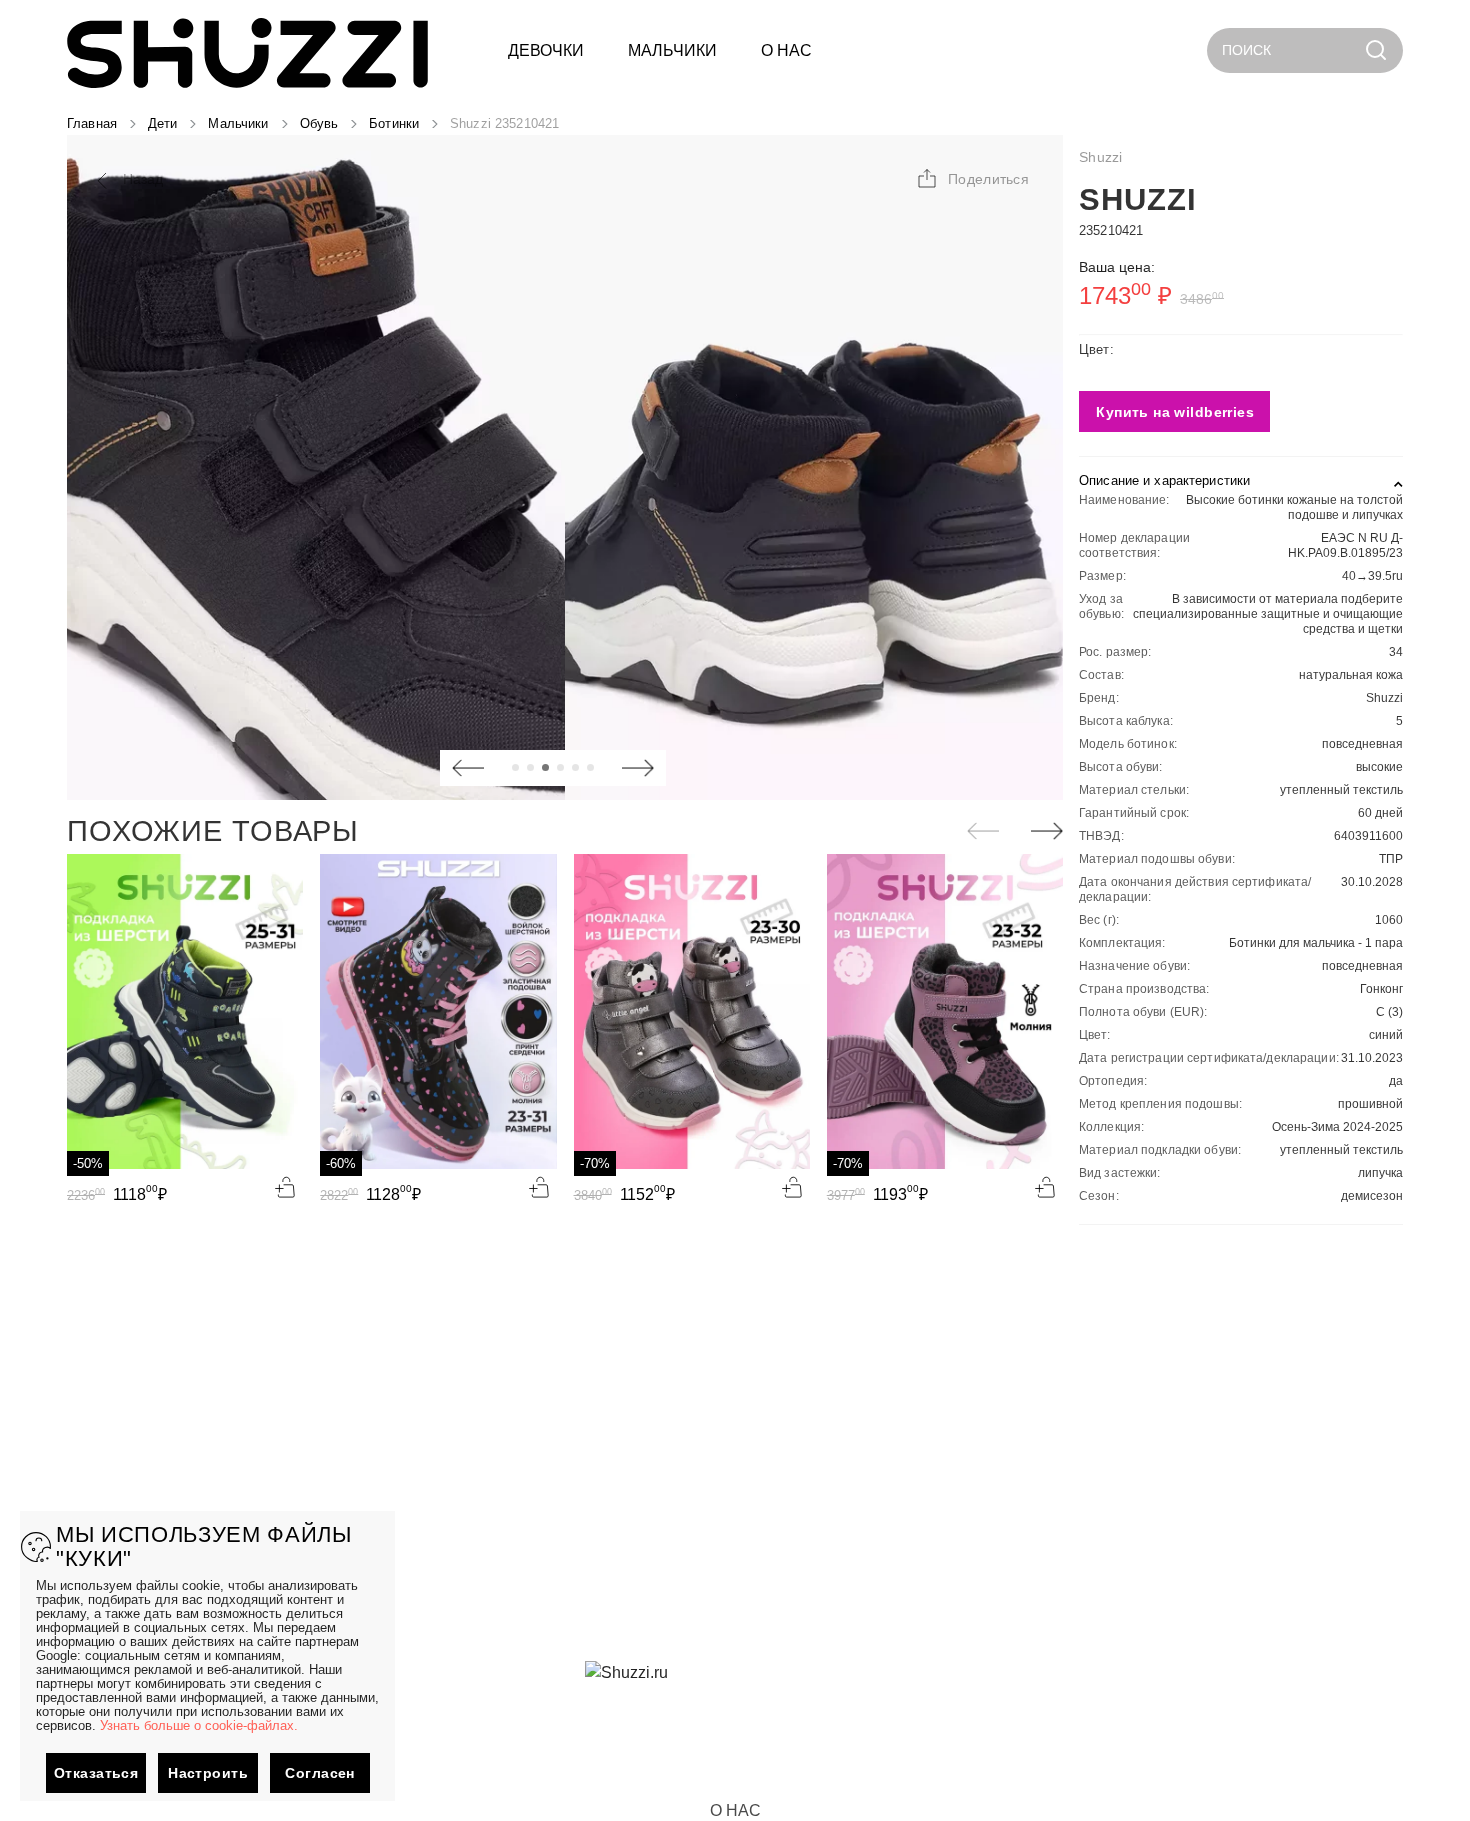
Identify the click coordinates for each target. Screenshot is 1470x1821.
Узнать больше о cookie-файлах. (199, 1725)
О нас (735, 1810)
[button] (972, 179)
